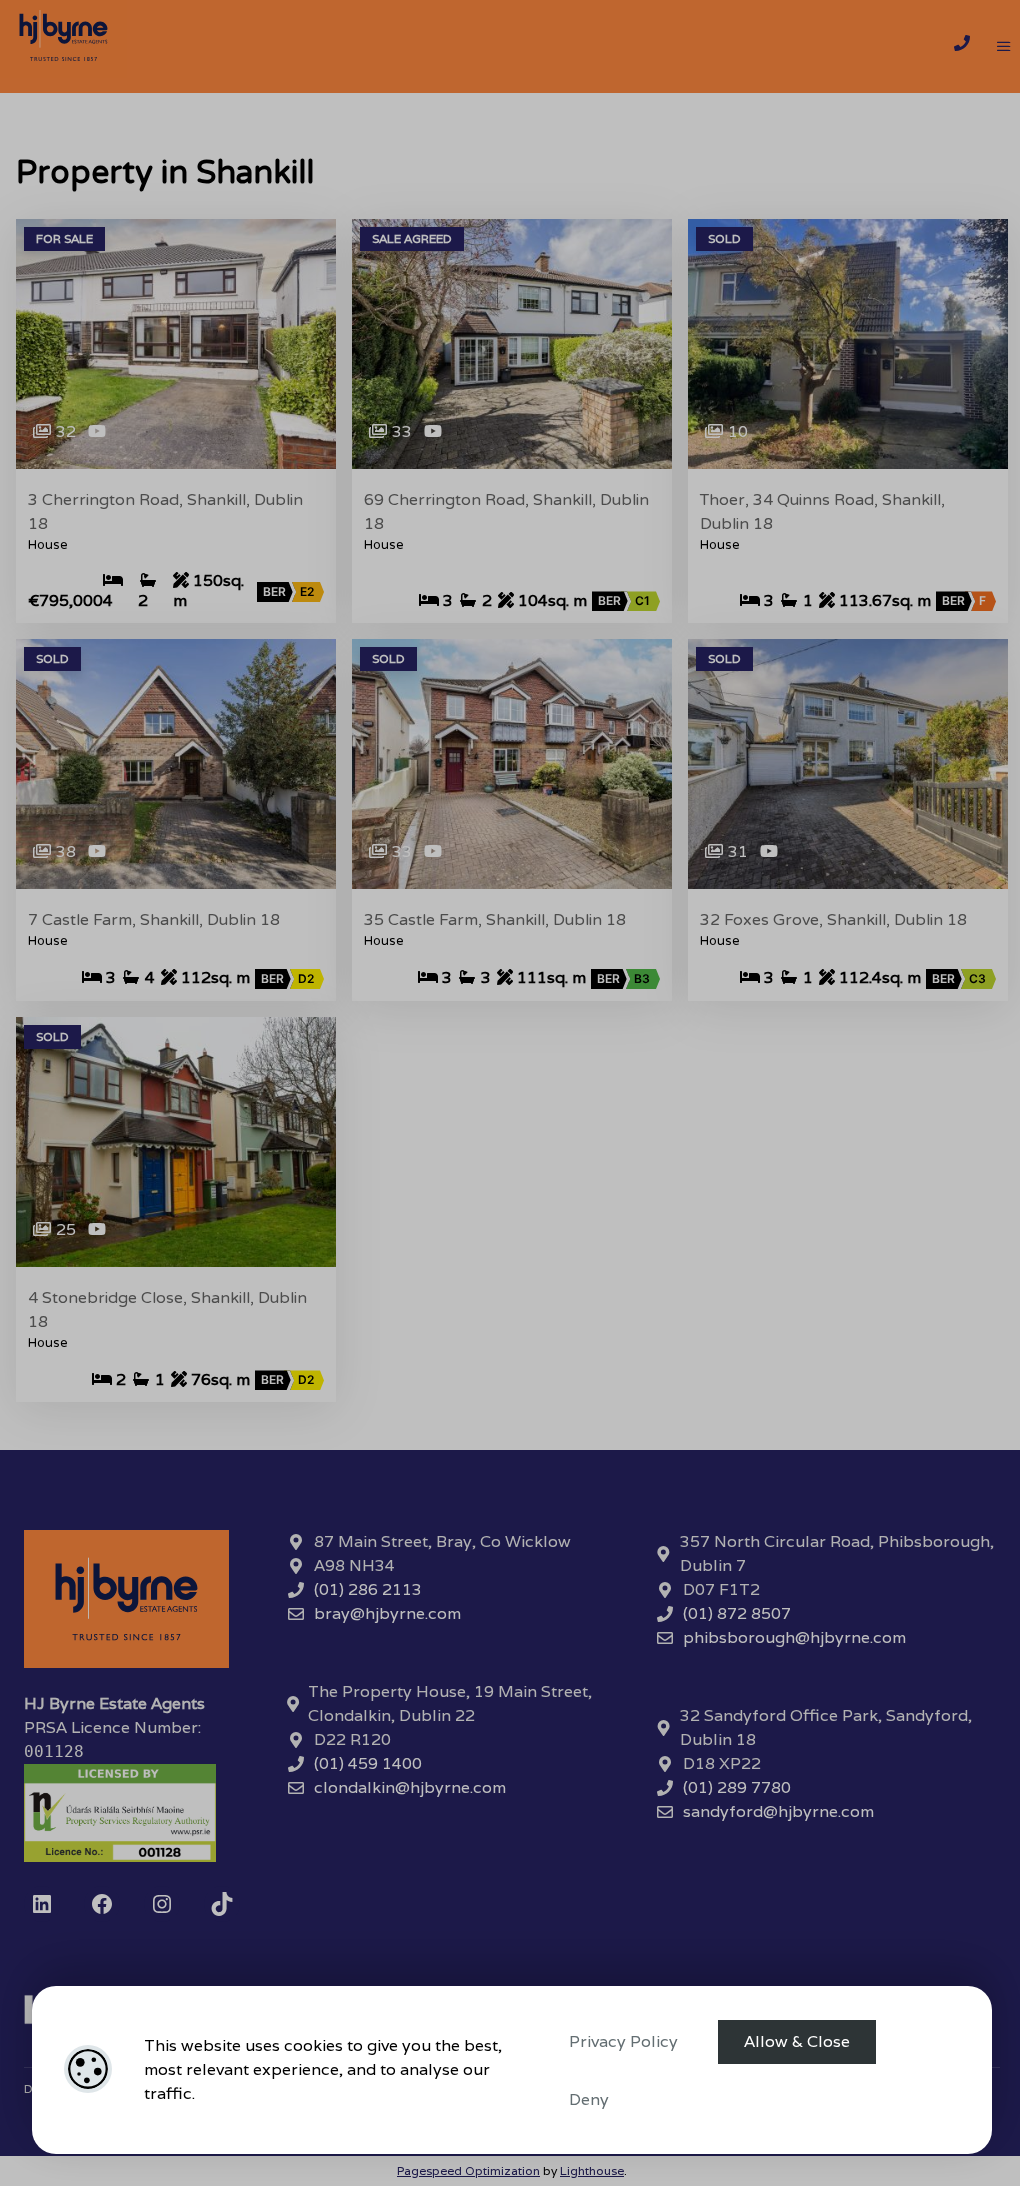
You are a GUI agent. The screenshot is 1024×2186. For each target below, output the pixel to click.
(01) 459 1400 (368, 1763)
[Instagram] (162, 1904)
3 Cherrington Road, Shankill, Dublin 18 (165, 512)
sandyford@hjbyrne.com (778, 1811)
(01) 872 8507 (737, 1613)
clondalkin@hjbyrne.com (410, 1787)
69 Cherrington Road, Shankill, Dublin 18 (506, 512)
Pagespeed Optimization (468, 2170)
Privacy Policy (623, 2041)
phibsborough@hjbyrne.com (794, 1637)
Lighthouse (592, 2170)
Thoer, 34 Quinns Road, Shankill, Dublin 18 (822, 512)
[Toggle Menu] (1004, 47)
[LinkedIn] (42, 1904)
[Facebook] (102, 1904)
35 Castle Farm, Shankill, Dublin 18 (495, 920)
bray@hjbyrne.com (387, 1613)
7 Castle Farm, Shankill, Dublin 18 (154, 920)
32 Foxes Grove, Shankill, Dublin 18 (833, 920)
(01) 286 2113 (368, 1589)
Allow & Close (797, 2041)
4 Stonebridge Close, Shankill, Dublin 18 (167, 1310)
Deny (589, 2099)
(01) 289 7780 (737, 1787)
